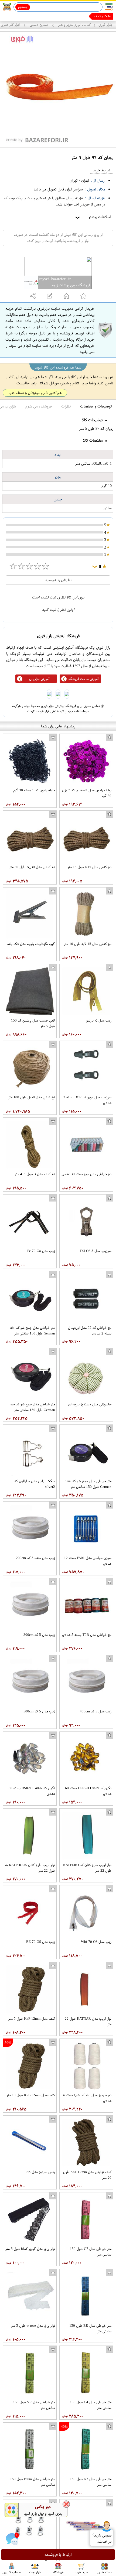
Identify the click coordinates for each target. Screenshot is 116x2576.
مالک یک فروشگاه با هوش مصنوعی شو (84, 16)
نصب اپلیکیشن (17, 16)
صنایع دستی (39, 25)
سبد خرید (81, 2572)
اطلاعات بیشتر (93, 217)
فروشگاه (58, 2572)
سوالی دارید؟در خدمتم (102, 2538)
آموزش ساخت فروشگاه (84, 679)
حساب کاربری (12, 2572)
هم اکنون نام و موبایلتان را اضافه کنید (35, 393)
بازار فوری (105, 25)
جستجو (23, 7)
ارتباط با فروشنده (58, 2555)
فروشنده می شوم (39, 406)
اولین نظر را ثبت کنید (58, 610)
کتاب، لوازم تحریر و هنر (74, 25)
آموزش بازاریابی (39, 679)
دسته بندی (105, 2572)
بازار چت (35, 2572)
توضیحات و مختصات (96, 406)
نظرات (66, 406)
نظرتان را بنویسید (58, 580)
